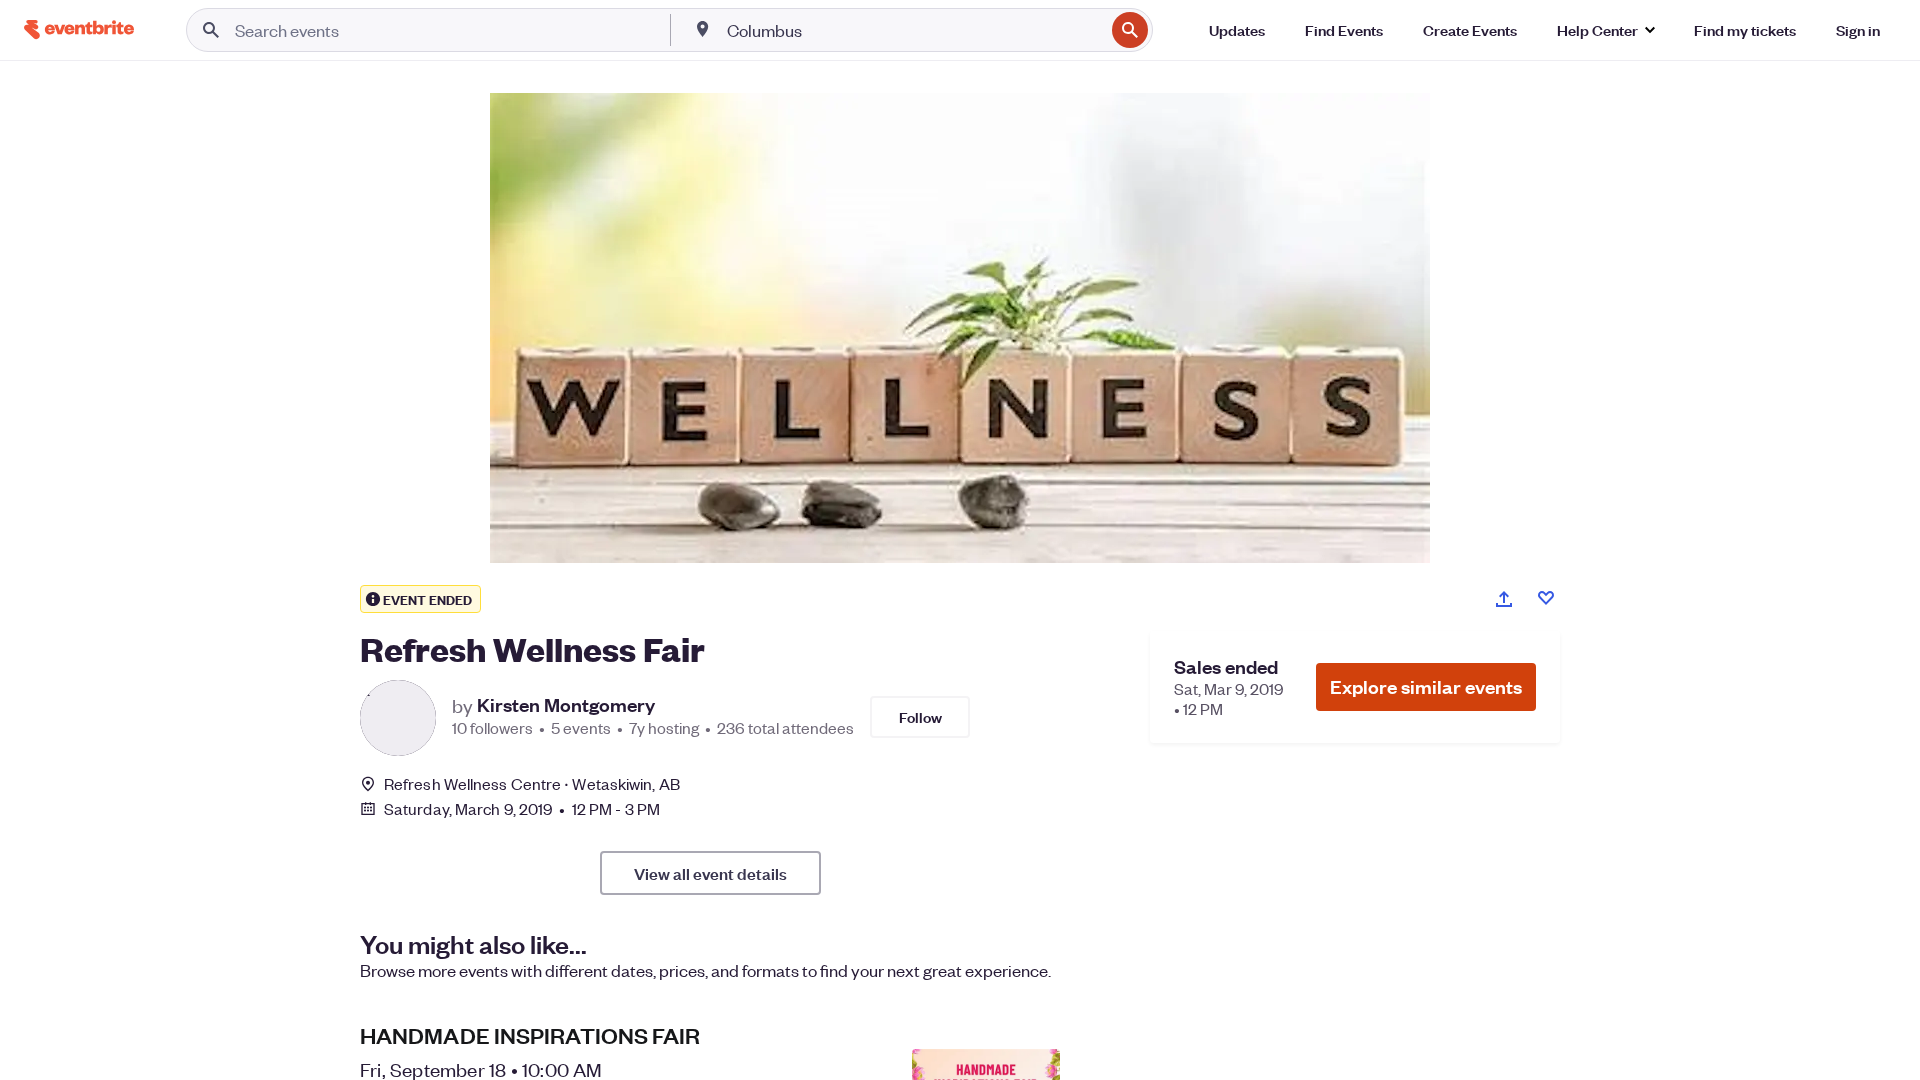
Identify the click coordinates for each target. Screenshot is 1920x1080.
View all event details (710, 873)
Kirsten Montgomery (566, 705)
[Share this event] (1504, 599)
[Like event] (1546, 598)
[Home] (79, 29)
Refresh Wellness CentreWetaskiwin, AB (532, 783)
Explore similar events (1426, 686)
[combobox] (914, 30)
